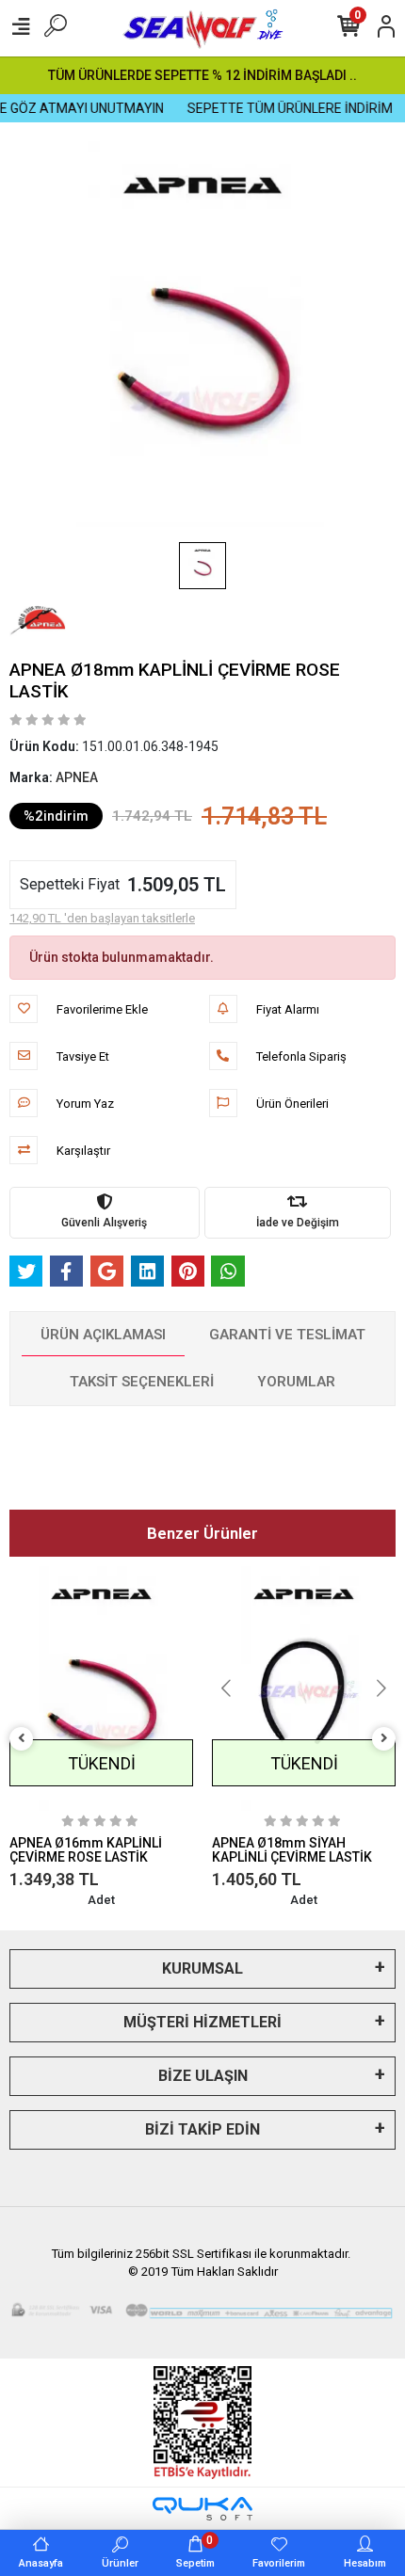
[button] (23, 1688)
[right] (384, 1739)
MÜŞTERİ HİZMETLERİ (202, 2022)
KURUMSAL (202, 1968)
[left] (22, 1739)
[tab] (103, 1336)
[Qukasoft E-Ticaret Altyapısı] (202, 2509)
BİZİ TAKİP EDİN (202, 2129)
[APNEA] (38, 621)
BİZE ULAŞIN (203, 2076)
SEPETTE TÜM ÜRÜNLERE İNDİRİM (278, 108)
